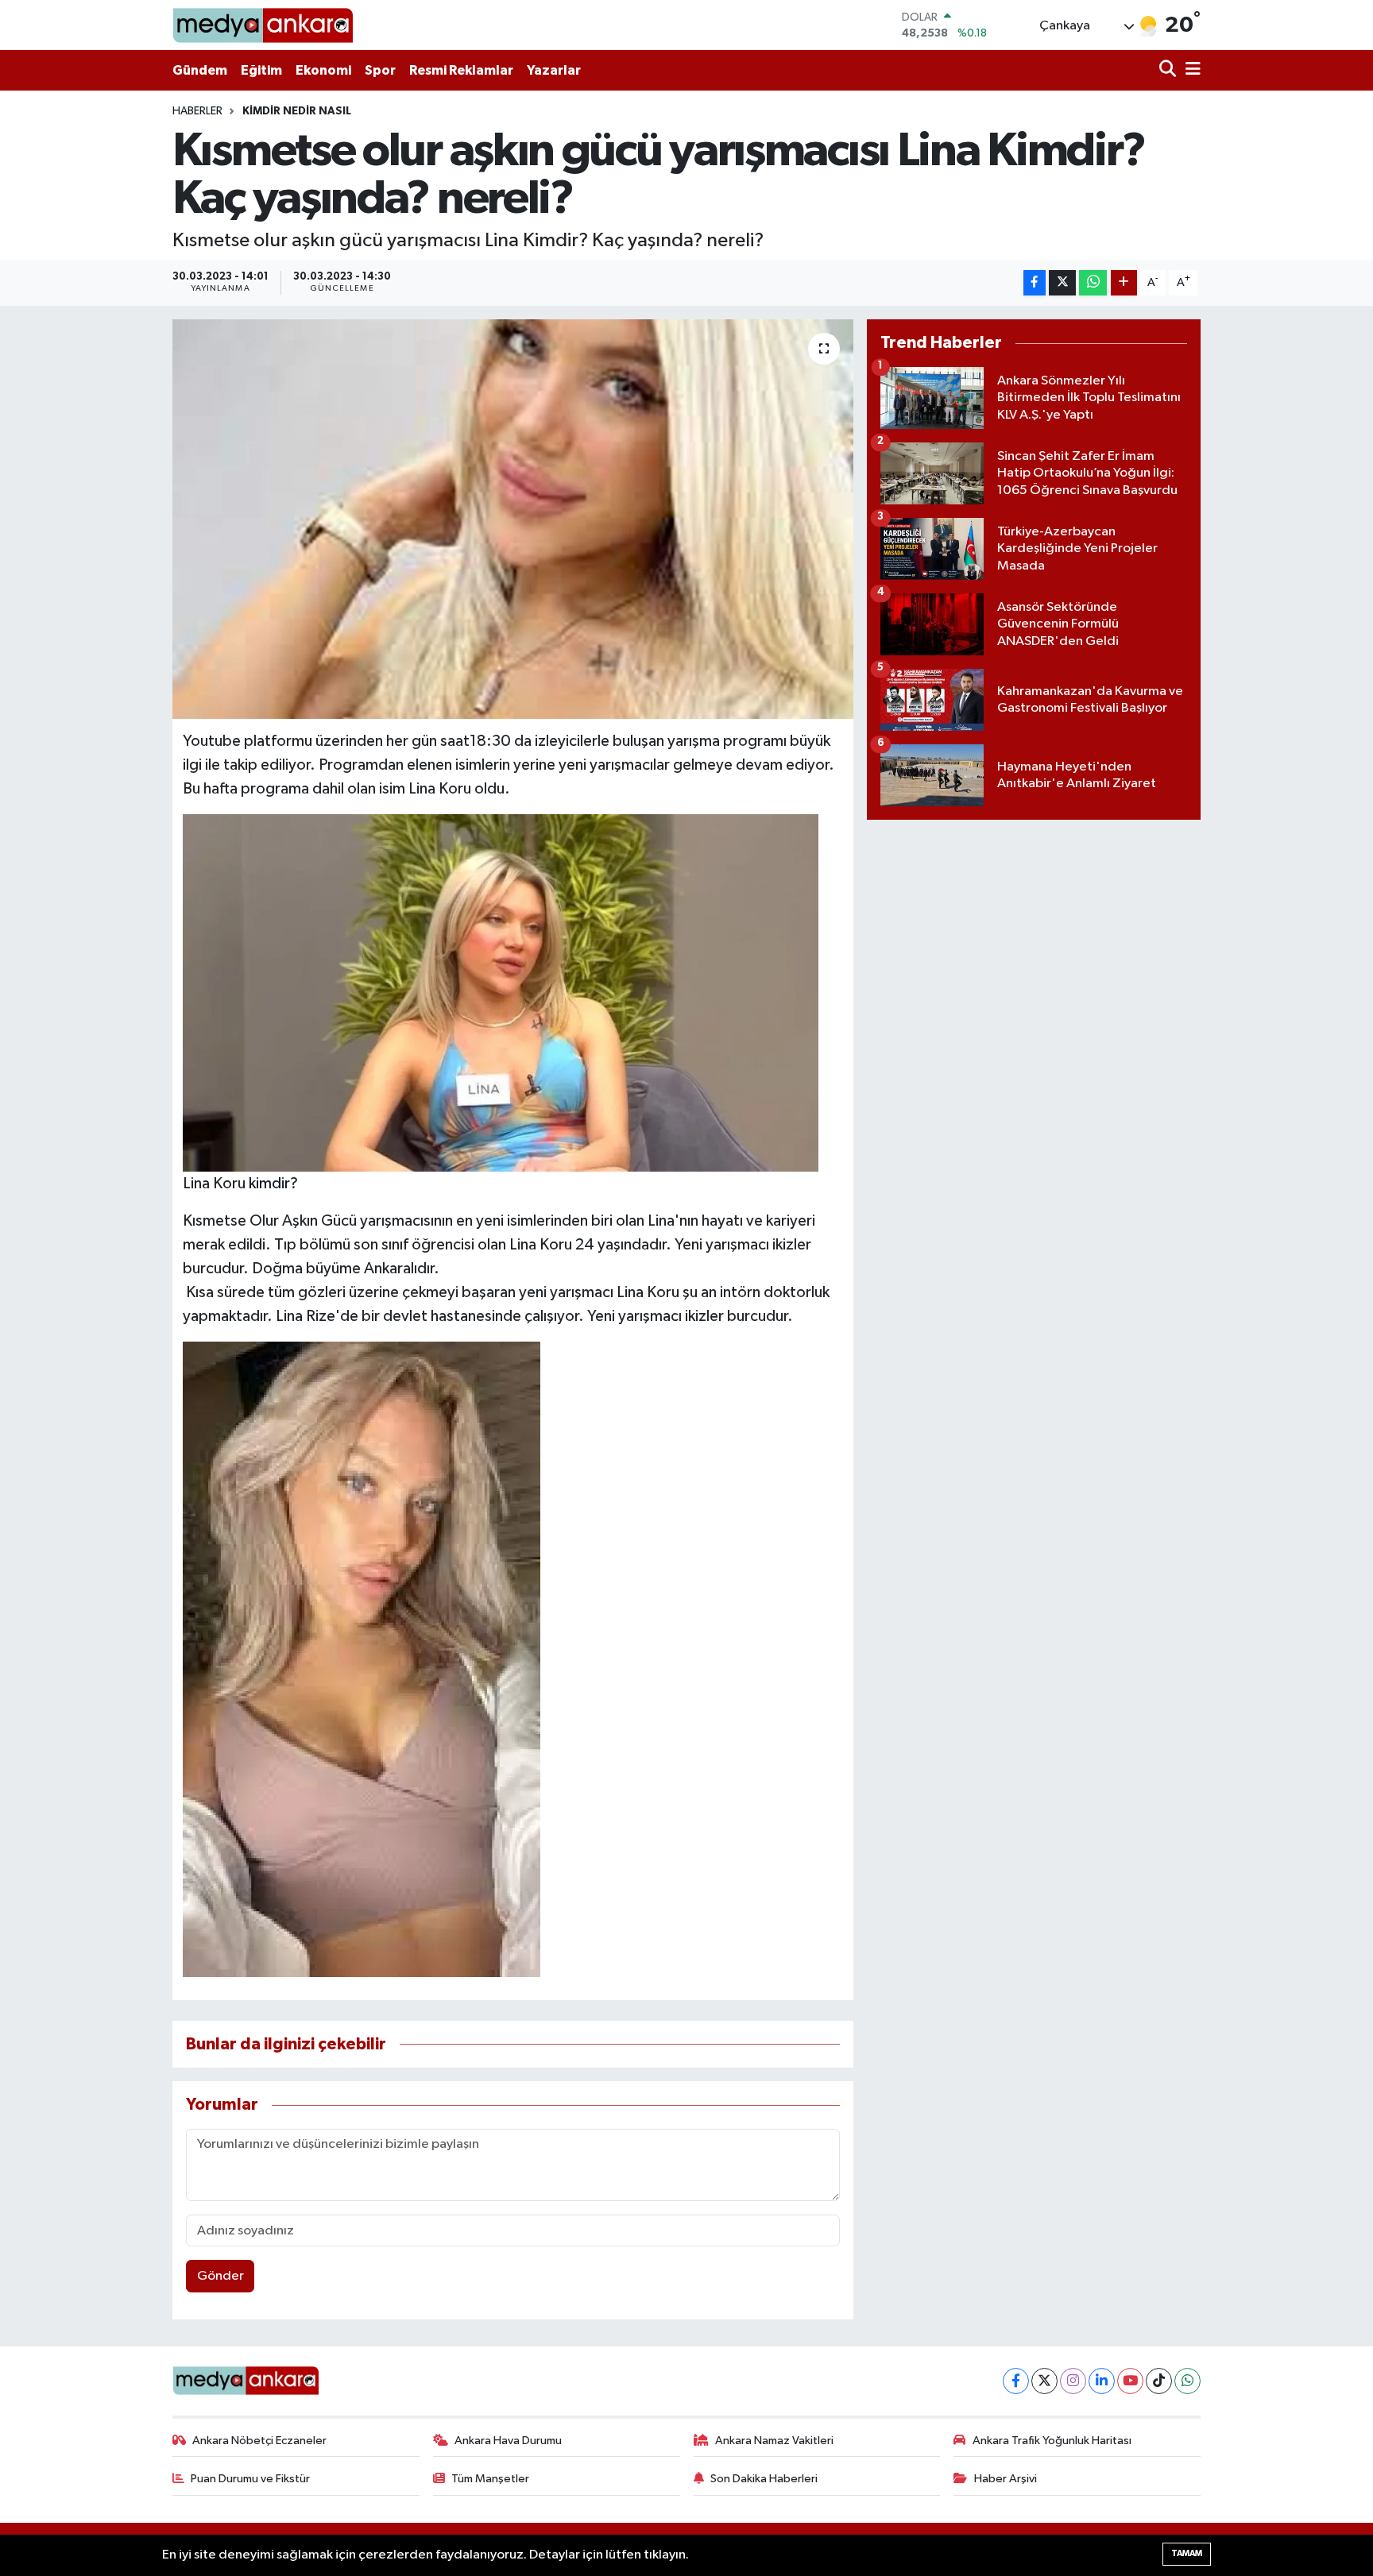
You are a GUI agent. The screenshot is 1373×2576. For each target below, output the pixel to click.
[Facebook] (1016, 2381)
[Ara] (1169, 70)
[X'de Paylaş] (1062, 283)
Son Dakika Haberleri (764, 2479)
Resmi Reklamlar (461, 70)
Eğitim (261, 70)
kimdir (269, 1184)
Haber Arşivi (1006, 2479)
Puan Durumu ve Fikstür (250, 2479)
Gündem (200, 70)
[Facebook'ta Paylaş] (1035, 283)
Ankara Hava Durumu (508, 2441)
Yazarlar (554, 70)
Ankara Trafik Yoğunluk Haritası (1052, 2441)
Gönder (220, 2276)
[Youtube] (1130, 2381)
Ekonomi (323, 70)
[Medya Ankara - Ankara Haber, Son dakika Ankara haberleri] (263, 25)
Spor (380, 70)
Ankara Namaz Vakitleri (774, 2441)
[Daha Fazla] (1124, 283)
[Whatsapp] (1187, 2381)
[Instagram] (1073, 2381)
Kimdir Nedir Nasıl (297, 111)
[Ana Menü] (1190, 70)
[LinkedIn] (1102, 2381)
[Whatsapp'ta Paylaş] (1093, 283)
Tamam (1187, 2553)
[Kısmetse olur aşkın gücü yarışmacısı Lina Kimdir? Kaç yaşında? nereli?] (513, 519)
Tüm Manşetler (490, 2479)
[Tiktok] (1159, 2381)
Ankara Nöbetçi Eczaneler (259, 2441)
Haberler (197, 111)
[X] (1044, 2381)
